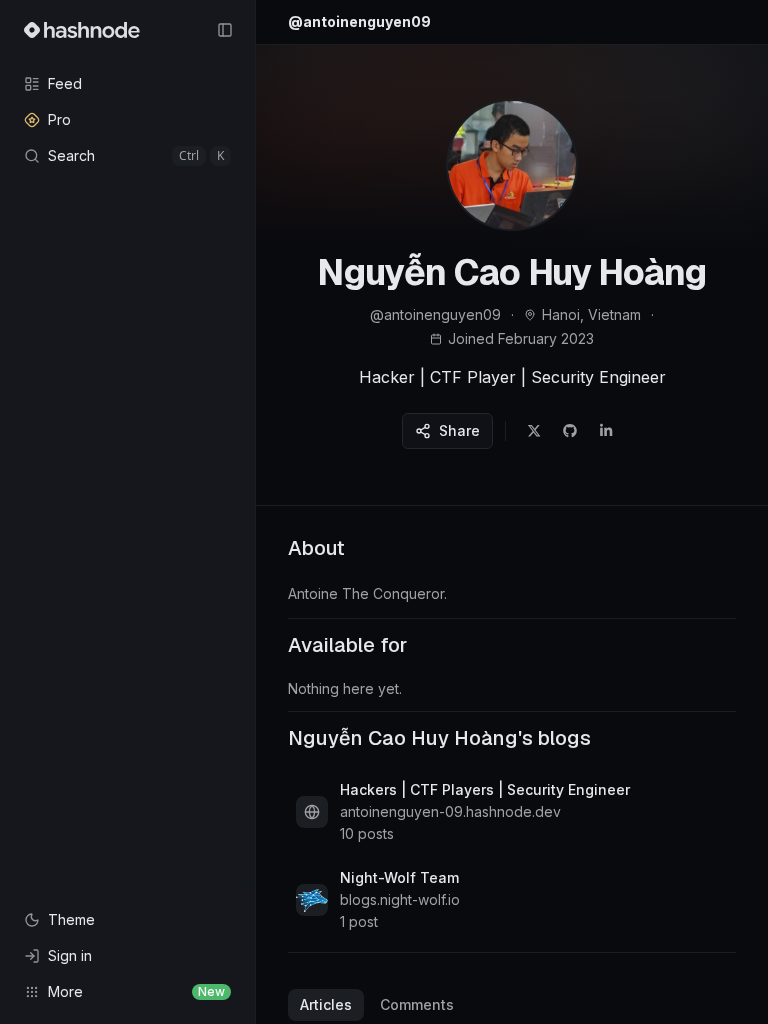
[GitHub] (570, 431)
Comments (417, 1004)
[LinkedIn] (606, 431)
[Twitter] (534, 431)
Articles (326, 1004)
